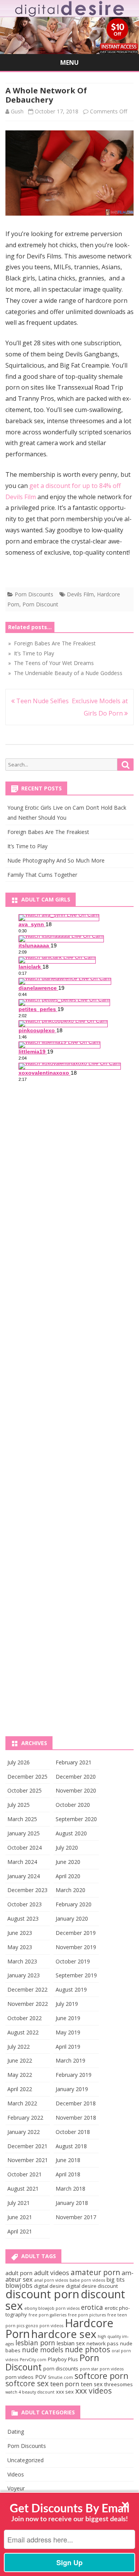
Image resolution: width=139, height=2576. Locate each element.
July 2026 (19, 1762)
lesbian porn (35, 2343)
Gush (17, 111)
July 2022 (19, 2047)
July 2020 (67, 1848)
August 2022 (23, 2032)
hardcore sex (64, 2334)
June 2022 (20, 2060)
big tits (116, 2279)
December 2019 (76, 1933)
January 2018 (72, 2203)
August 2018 (71, 2146)
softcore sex (27, 2384)
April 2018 (68, 2174)
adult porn (19, 2273)
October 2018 (73, 2132)
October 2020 (73, 1805)
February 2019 (74, 2075)
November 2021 (28, 2160)
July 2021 (19, 2203)
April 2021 (20, 2231)
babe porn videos (87, 2280)
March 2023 (22, 1961)
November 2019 (76, 1947)
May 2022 (20, 2075)
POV (41, 2377)
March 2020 (70, 1890)
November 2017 (76, 2217)
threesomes (119, 2384)
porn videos (19, 2377)
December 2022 (27, 1989)
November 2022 (28, 2004)
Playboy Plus (63, 2359)
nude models (43, 2350)
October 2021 (25, 2174)
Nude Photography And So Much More (56, 860)
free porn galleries (47, 2315)
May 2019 (68, 2032)
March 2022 (22, 2103)
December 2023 (27, 1890)
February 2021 (74, 1762)
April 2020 (68, 1876)
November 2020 (76, 1790)
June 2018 (68, 2160)
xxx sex (65, 2392)
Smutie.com (60, 2377)
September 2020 (76, 1819)
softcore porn (102, 2376)
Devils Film (80, 594)
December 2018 (76, 2103)
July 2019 (67, 2004)
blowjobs (19, 2286)
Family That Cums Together (42, 875)
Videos (16, 2474)
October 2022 (25, 2018)
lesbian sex (71, 2343)
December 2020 (76, 1777)
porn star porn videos (102, 2369)
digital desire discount (92, 2286)
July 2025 (19, 1805)
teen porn (65, 2384)
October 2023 (25, 1904)
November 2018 (76, 2118)
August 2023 (23, 1918)
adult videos (52, 2273)
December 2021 (27, 2146)
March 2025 (22, 1819)
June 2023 (20, 1933)
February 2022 (25, 2118)
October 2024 (25, 1848)
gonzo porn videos (45, 2326)
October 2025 (25, 1790)
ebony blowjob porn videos (52, 2308)
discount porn (42, 2294)
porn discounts (61, 2368)
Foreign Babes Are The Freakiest (48, 832)
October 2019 (73, 1961)
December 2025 (27, 1777)
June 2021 (20, 2217)
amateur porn (95, 2272)
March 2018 (70, 2189)
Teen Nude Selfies (42, 701)
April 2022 (20, 2089)
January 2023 (24, 1975)
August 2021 (23, 2189)
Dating (16, 2432)
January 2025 (24, 1833)
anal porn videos (51, 2280)
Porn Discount (40, 604)
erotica (92, 2307)
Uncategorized (25, 2460)
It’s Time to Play (27, 846)
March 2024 (22, 1862)
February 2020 (74, 1904)
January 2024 (24, 1876)
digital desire (49, 2286)
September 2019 (76, 1975)
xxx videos (93, 2391)
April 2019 (68, 2047)
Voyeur (16, 2488)
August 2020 (71, 1833)
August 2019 (71, 1989)
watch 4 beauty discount (30, 2392)
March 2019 (70, 2060)
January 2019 (72, 2089)
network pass (103, 2343)
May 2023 (20, 1947)
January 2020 (72, 1918)
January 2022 (24, 2132)
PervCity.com (33, 2360)
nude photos (87, 2350)
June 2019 (68, 2018)
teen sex (92, 2384)
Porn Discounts (34, 594)
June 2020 (68, 1862)
